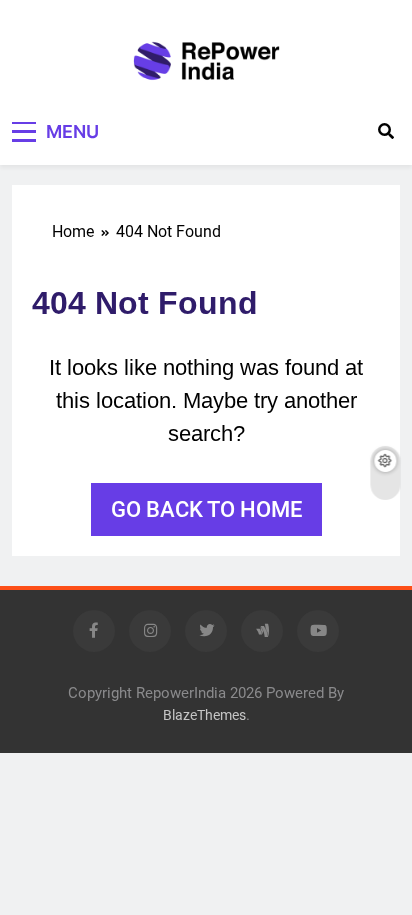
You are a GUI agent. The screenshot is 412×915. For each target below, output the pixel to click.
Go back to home (206, 509)
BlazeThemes (204, 715)
